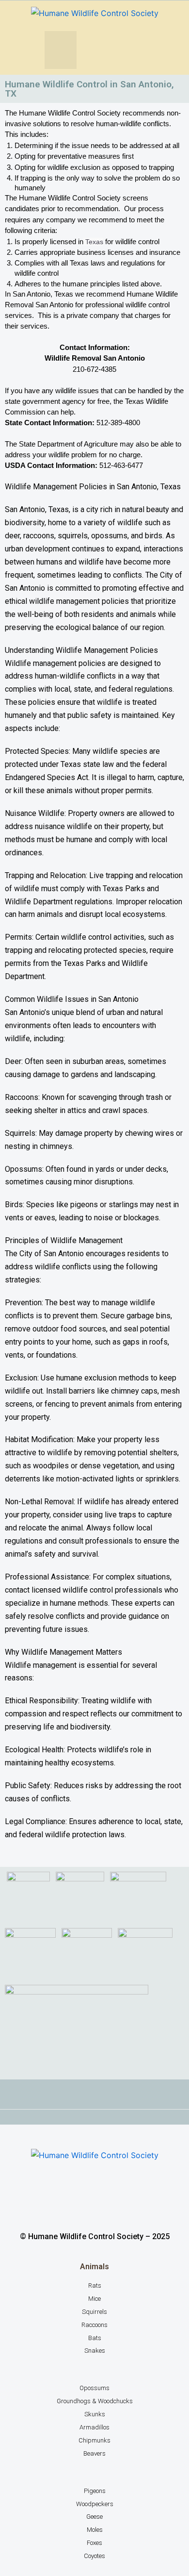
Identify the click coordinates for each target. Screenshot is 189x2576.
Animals (94, 2267)
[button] (61, 50)
